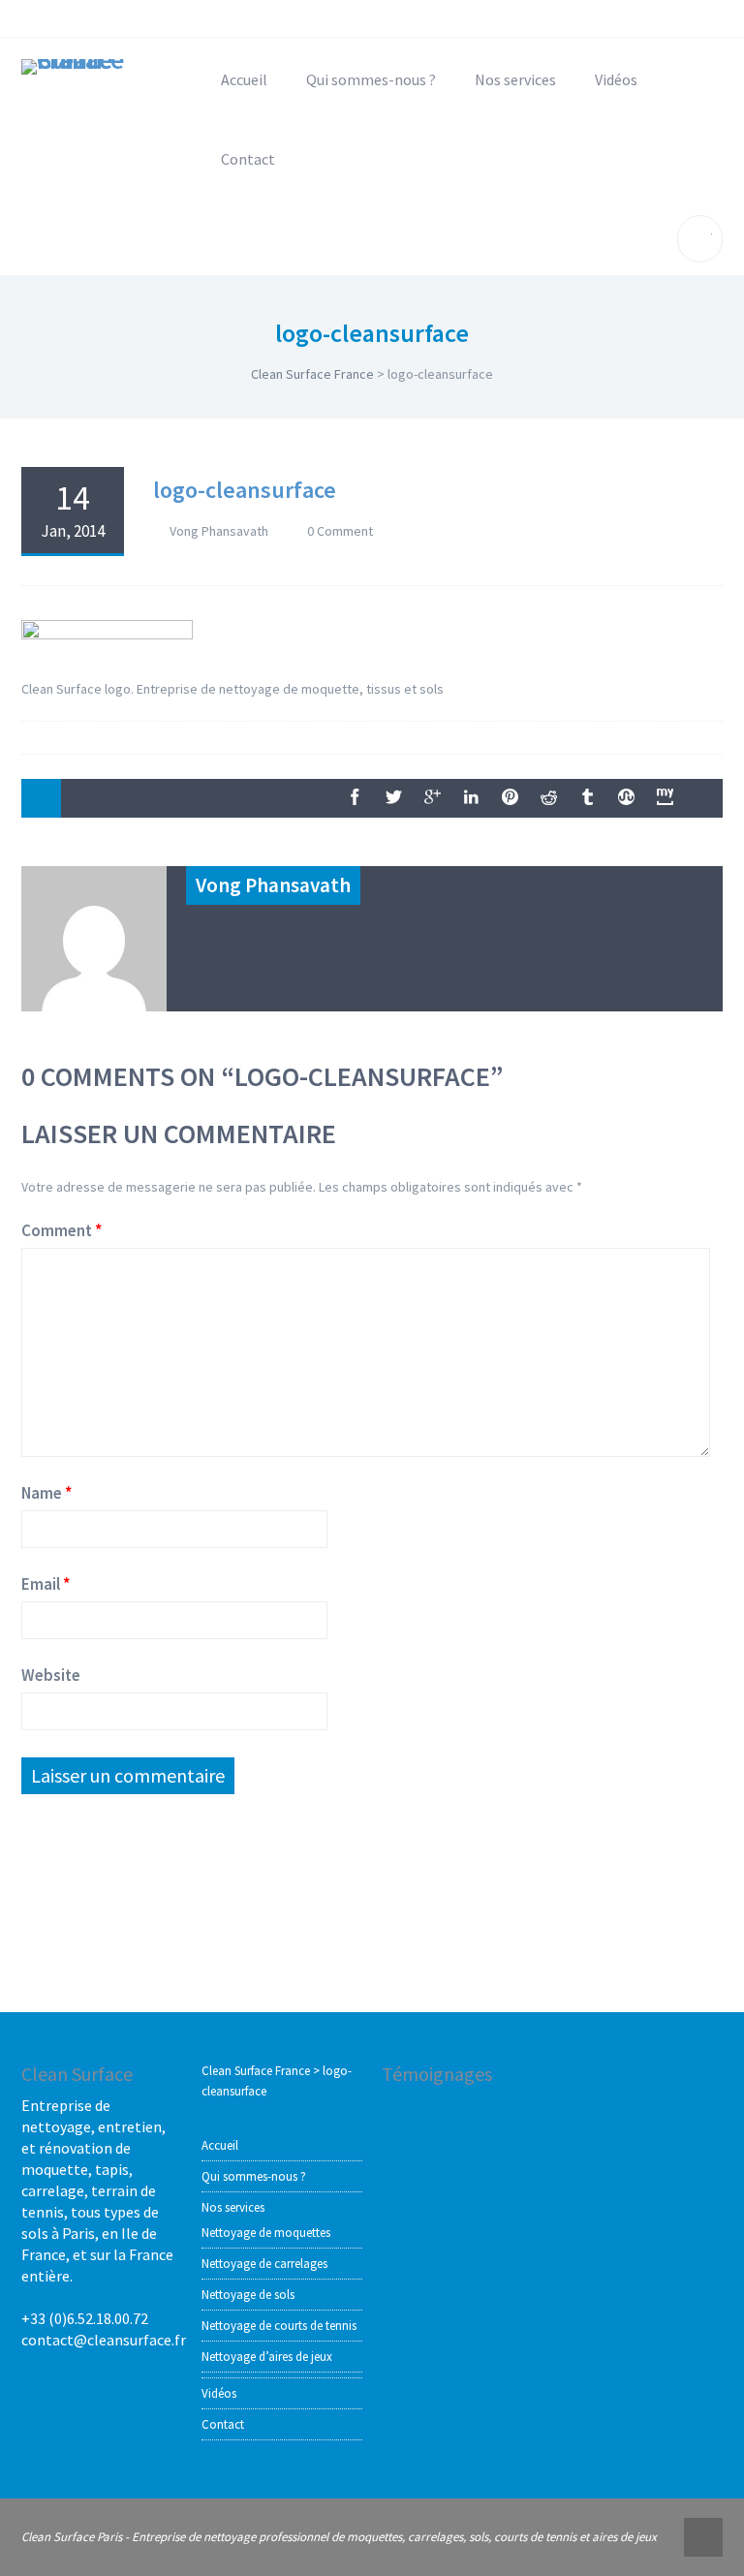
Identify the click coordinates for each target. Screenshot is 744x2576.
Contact (248, 159)
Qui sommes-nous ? (371, 79)
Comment (57, 1230)
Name (42, 1493)
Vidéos (616, 79)
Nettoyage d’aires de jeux (267, 2357)
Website (51, 1675)
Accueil (244, 79)
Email (41, 1584)
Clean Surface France (312, 374)
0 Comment (340, 531)
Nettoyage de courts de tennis (279, 2326)
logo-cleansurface (245, 490)
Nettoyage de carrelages (264, 2264)
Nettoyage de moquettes (266, 2233)
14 (73, 509)
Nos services (515, 79)
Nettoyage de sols (248, 2295)
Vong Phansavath (219, 531)
